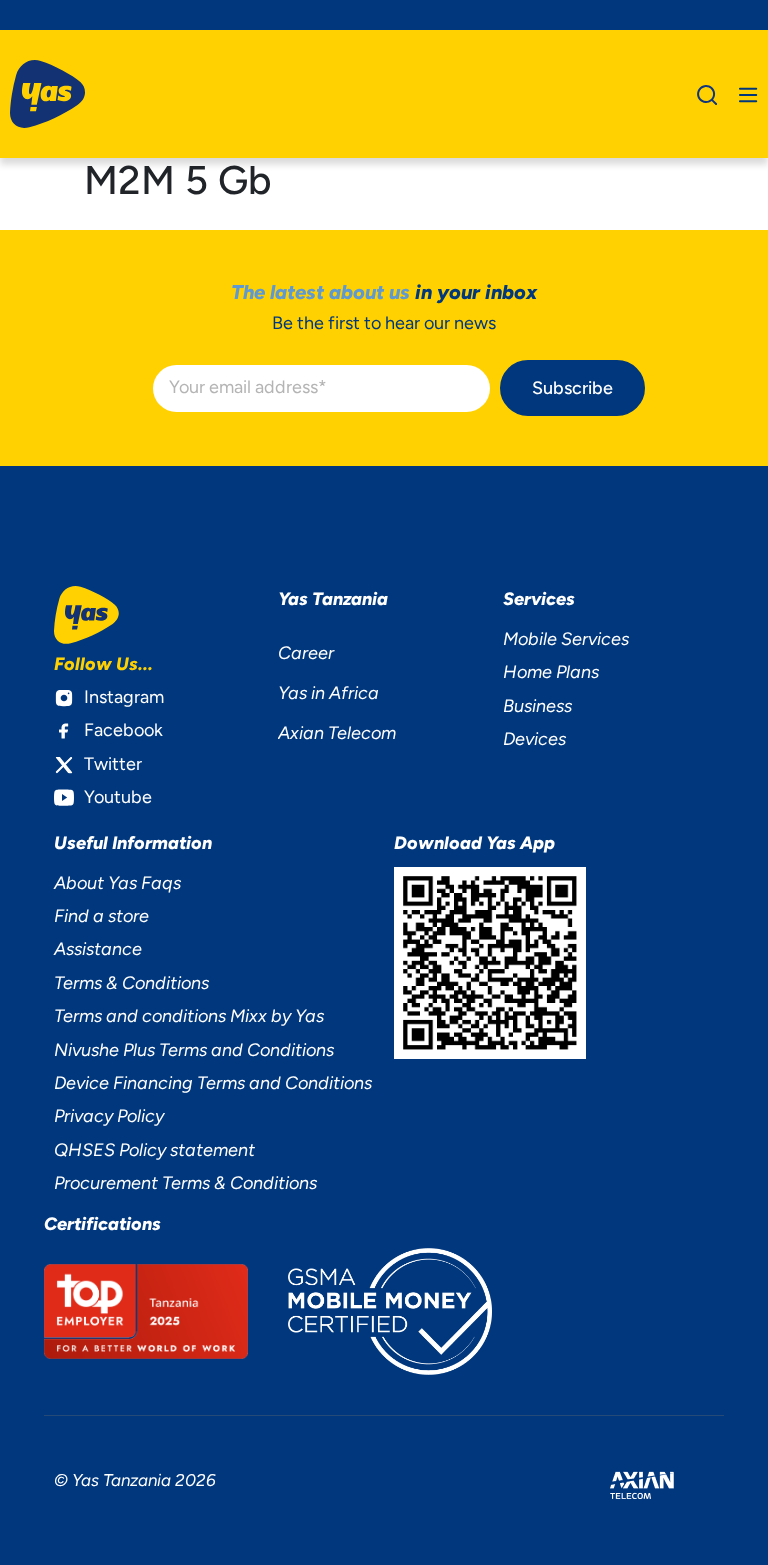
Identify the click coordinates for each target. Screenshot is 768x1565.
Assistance (98, 949)
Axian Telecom (337, 733)
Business (537, 706)
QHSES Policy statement (154, 1150)
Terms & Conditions (131, 983)
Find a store (101, 916)
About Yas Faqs (117, 883)
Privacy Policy (109, 1116)
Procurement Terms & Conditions (185, 1183)
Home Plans (551, 672)
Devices (534, 739)
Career (306, 653)
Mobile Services (566, 639)
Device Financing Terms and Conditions (213, 1083)
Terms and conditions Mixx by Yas (189, 1016)
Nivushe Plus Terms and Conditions (194, 1050)
